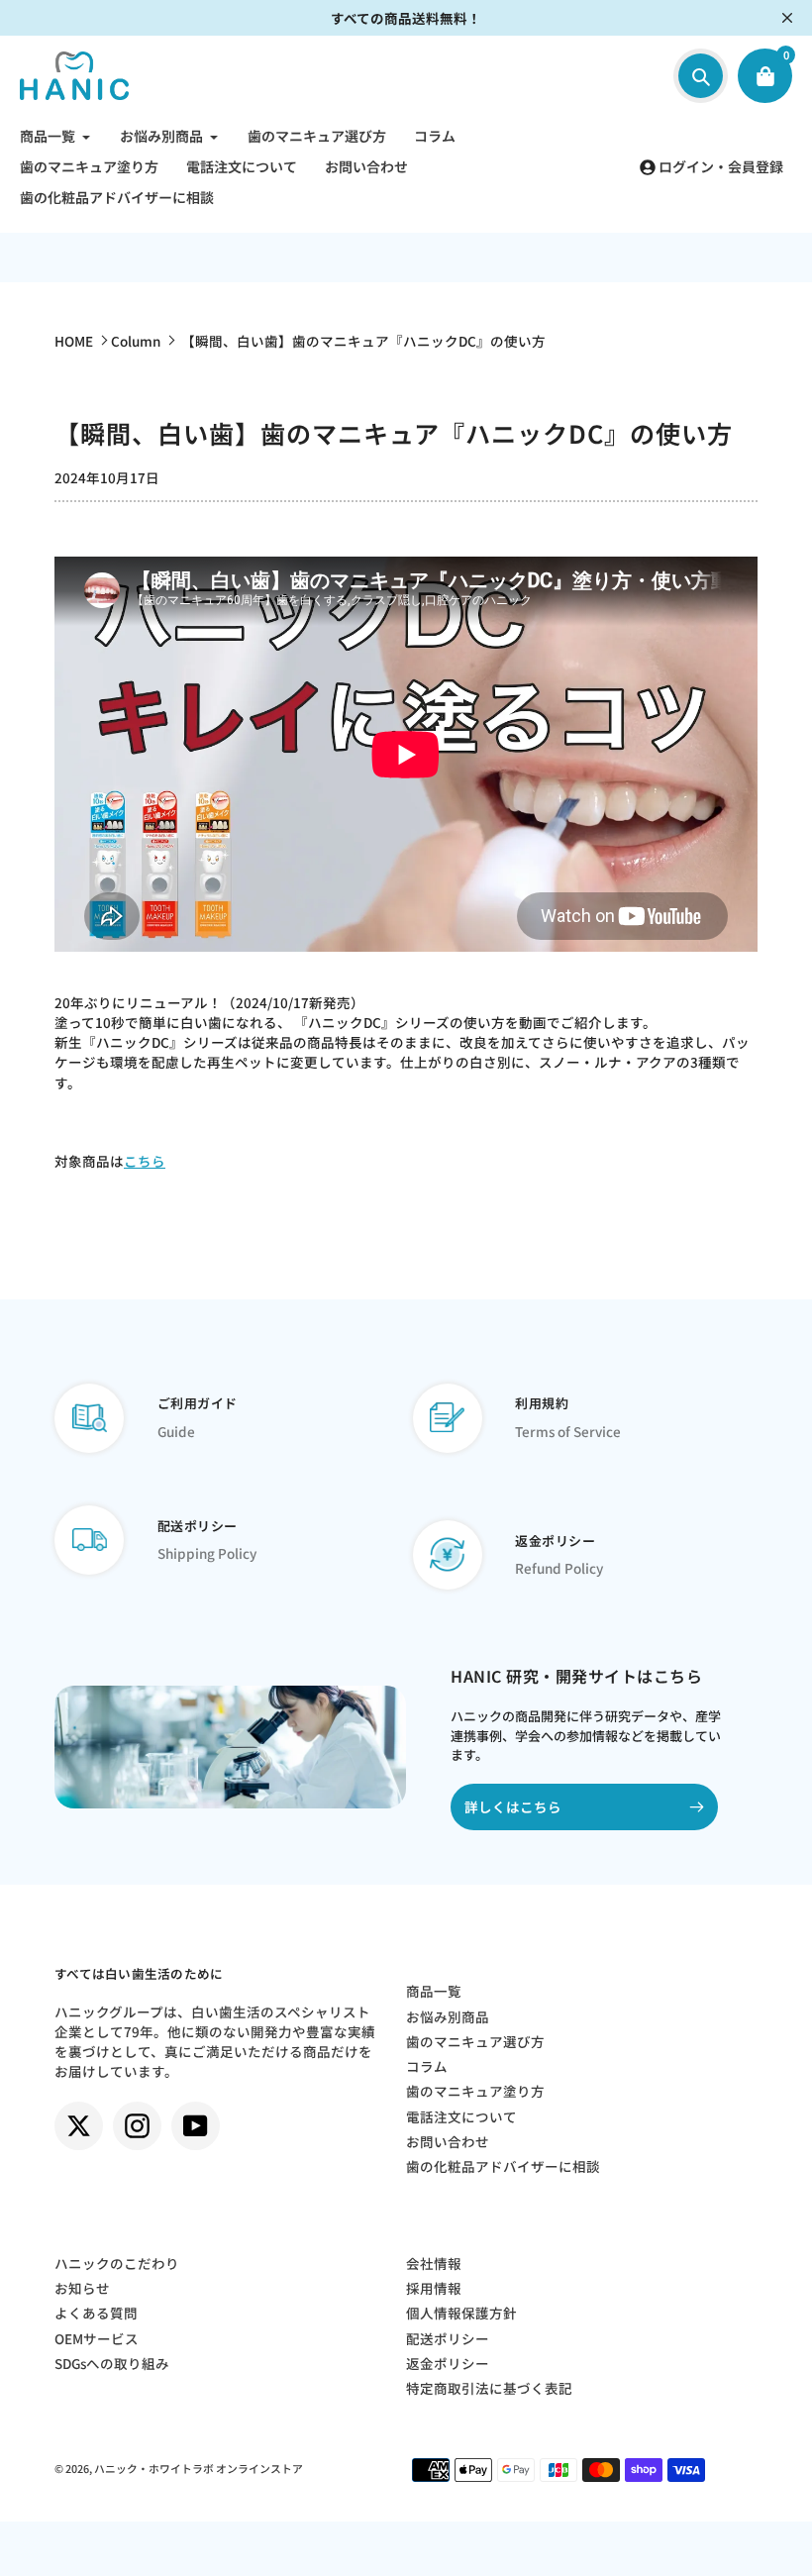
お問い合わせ (448, 2141)
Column (136, 341)
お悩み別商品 (448, 2016)
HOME (74, 341)
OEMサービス (97, 2338)
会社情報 (434, 2263)
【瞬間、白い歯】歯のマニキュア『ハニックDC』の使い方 (363, 341)
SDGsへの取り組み (112, 2363)
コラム (427, 2066)
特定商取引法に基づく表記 (489, 2388)
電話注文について (461, 2116)
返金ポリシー (448, 2363)
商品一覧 (434, 1991)
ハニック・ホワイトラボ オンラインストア (199, 2468)
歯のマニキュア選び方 (475, 2041)
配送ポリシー (448, 2338)
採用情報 (434, 2288)
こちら (145, 1161)
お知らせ (82, 2288)
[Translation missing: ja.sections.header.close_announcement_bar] (787, 18)
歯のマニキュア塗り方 (475, 2091)
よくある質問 (96, 2313)
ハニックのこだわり (117, 2263)
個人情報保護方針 (461, 2313)
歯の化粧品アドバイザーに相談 (503, 2166)
